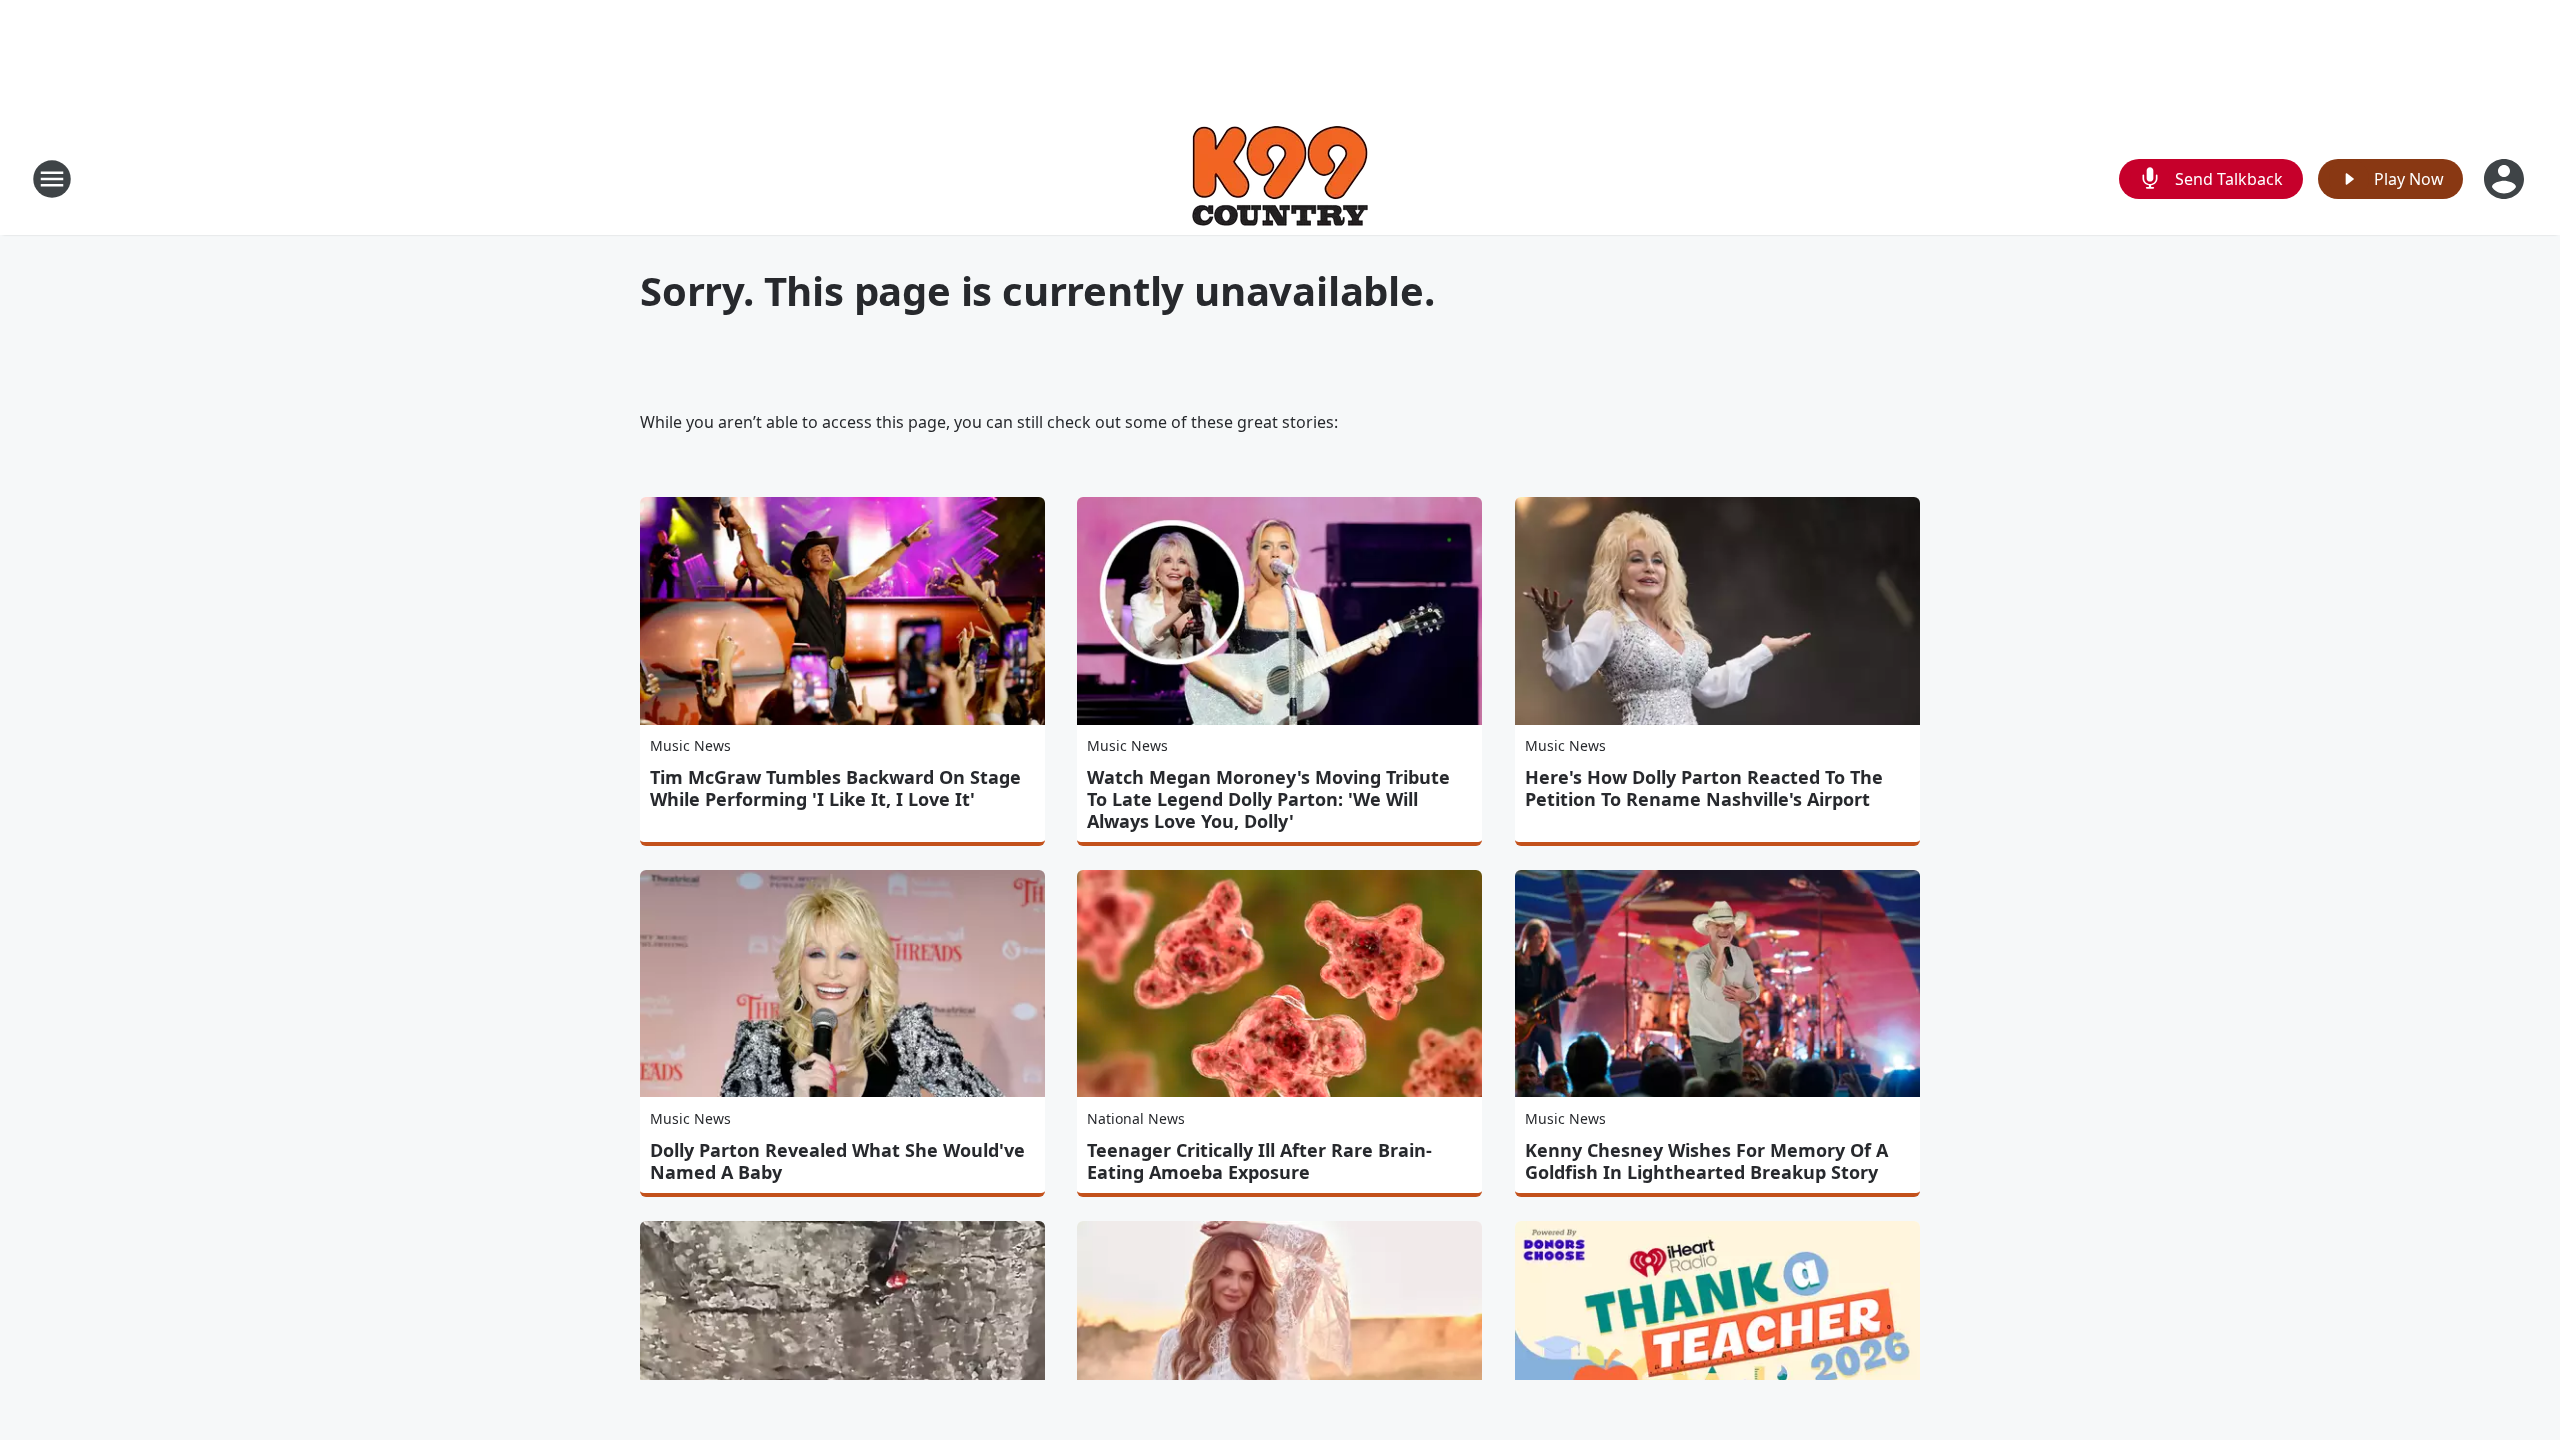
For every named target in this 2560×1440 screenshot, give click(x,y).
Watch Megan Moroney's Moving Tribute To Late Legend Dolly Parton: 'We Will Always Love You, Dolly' (1268, 799)
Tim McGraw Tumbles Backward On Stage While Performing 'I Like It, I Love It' (835, 788)
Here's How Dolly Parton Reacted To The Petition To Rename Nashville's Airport (1704, 788)
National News (1136, 1118)
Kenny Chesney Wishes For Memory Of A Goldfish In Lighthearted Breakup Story (1706, 1161)
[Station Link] (1280, 178)
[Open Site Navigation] (52, 179)
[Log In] (2506, 179)
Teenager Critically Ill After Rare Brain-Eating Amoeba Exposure (1259, 1161)
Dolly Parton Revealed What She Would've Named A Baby (837, 1161)
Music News (690, 745)
